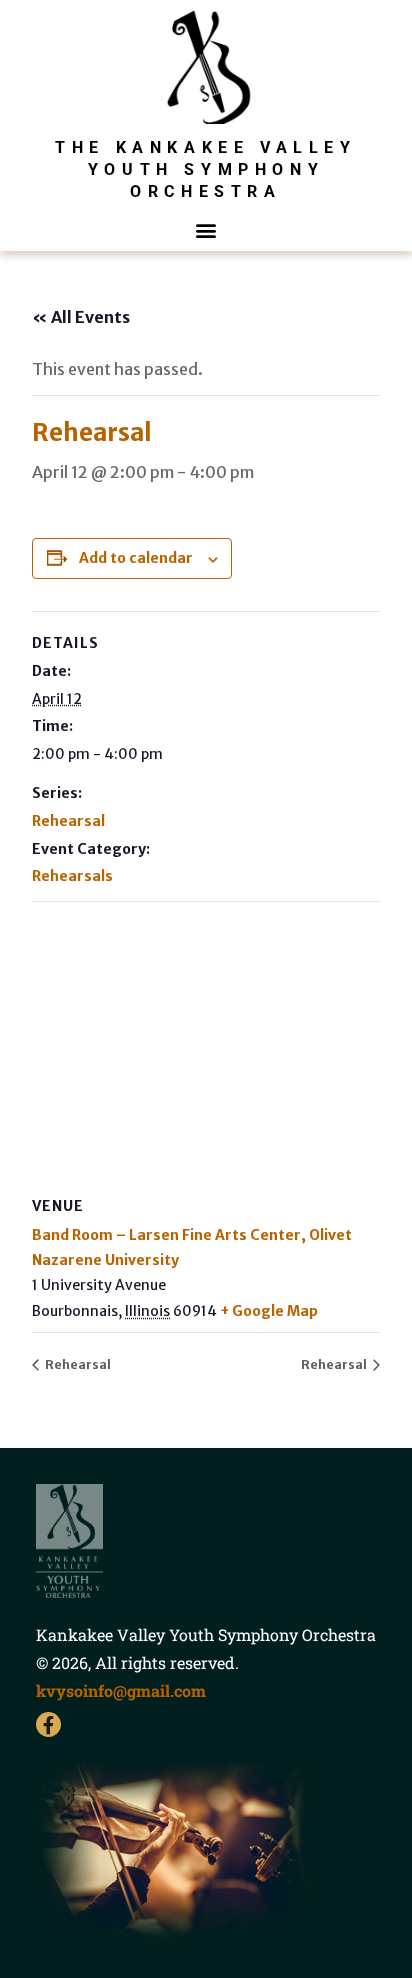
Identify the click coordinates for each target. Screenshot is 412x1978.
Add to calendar (136, 558)
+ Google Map (269, 1311)
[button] (206, 230)
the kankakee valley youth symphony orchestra (205, 170)
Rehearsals (72, 876)
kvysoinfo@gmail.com (121, 1690)
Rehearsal (68, 821)
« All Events (81, 317)
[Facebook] (48, 1724)
